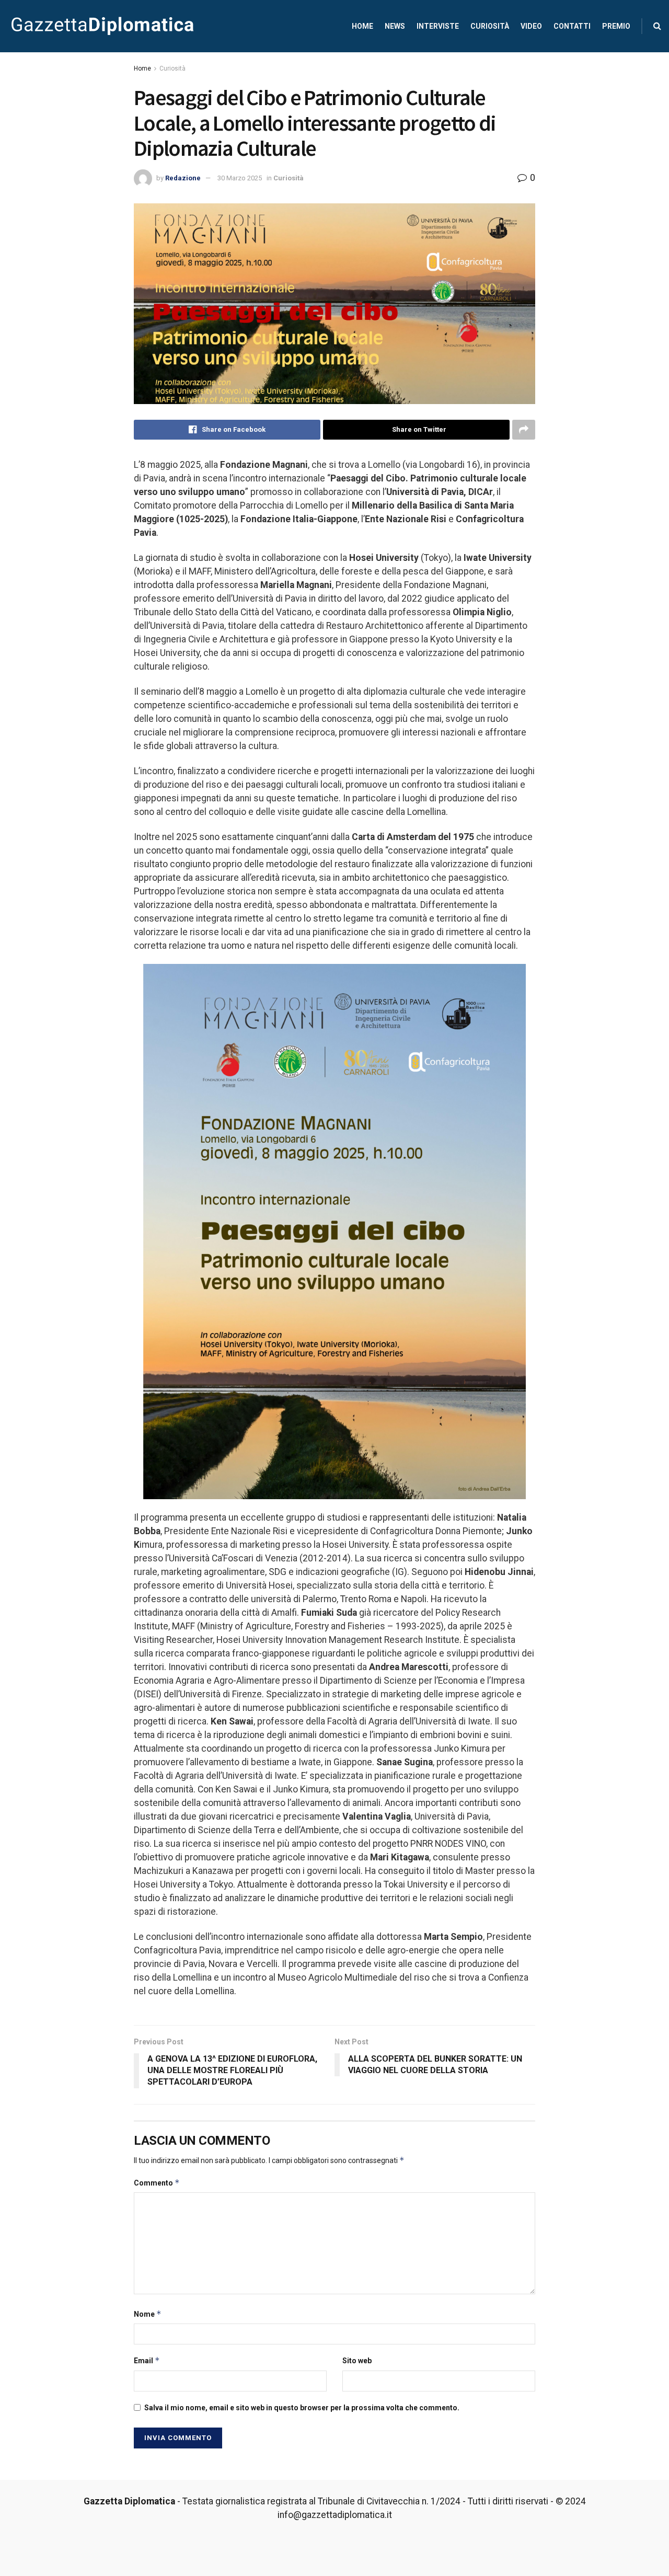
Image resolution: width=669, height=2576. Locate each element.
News (395, 26)
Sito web (357, 2361)
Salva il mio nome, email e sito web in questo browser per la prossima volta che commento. (302, 2408)
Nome (148, 2314)
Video (531, 26)
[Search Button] (657, 26)
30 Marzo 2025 (240, 178)
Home (362, 26)
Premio (616, 26)
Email (147, 2360)
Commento (157, 2183)
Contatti (572, 26)
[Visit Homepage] (102, 26)
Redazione (183, 178)
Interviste (438, 26)
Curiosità (490, 26)
